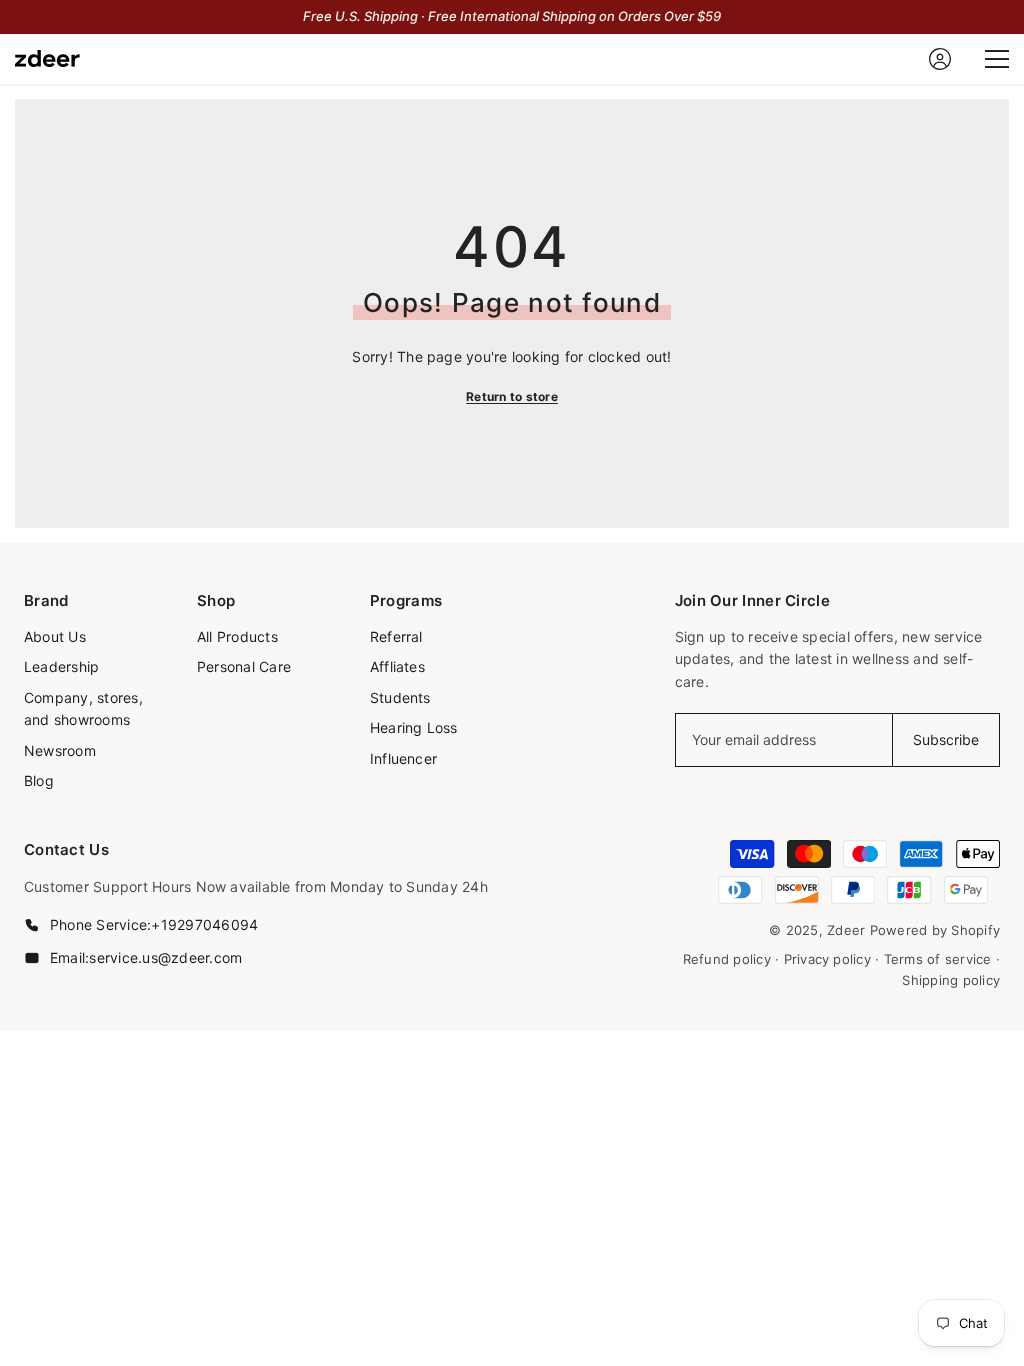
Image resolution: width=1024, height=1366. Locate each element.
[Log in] (940, 59)
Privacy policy (827, 959)
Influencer (403, 758)
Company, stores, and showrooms (83, 708)
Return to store (512, 396)
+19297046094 (204, 924)
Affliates (397, 666)
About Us (55, 636)
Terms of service (938, 959)
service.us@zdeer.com (165, 957)
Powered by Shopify (935, 930)
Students (400, 697)
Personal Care (244, 666)
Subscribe (946, 739)
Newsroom (60, 750)
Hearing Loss (414, 727)
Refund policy (727, 959)
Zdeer (846, 930)
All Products (237, 636)
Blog (39, 780)
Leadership (61, 666)
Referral (396, 636)
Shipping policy (951, 980)
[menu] (997, 59)
